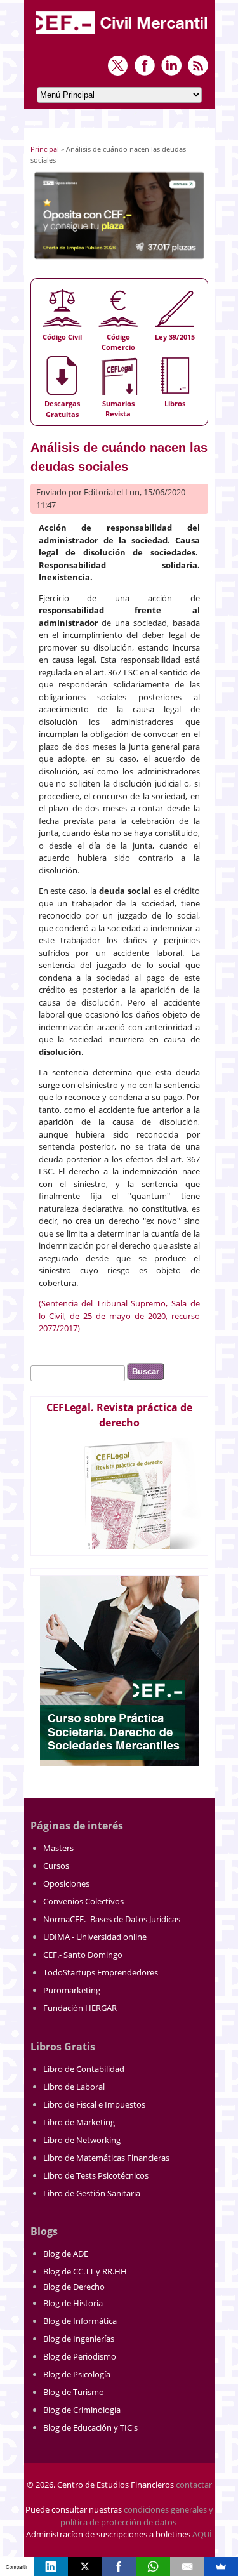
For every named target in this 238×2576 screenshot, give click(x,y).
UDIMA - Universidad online (95, 1937)
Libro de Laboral (74, 2087)
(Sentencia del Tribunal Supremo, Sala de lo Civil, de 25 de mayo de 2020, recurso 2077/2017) (119, 1316)
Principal (45, 149)
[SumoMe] (221, 2566)
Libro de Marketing (79, 2122)
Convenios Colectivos (83, 1901)
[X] (85, 2566)
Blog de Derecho (74, 2287)
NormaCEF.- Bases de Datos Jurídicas (112, 1919)
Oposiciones (66, 1883)
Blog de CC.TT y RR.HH (85, 2271)
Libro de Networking (82, 2140)
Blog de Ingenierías (79, 2339)
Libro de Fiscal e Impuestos (94, 2104)
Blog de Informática (80, 2321)
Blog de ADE (66, 2254)
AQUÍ (202, 2534)
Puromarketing (72, 1990)
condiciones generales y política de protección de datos (137, 2516)
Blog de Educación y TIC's (90, 2427)
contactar (194, 2485)
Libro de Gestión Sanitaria (92, 2193)
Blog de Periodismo (80, 2356)
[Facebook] (119, 2566)
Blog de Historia (73, 2303)
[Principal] (122, 36)
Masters (58, 1848)
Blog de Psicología (77, 2374)
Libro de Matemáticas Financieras (106, 2158)
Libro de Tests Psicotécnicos (96, 2175)
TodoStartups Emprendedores (101, 1972)
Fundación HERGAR (80, 2008)
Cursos (56, 1866)
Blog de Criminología (82, 2410)
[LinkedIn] (51, 2566)
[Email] (187, 2566)
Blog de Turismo (74, 2392)
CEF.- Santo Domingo (83, 1955)
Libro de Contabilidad (84, 2069)
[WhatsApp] (153, 2566)
